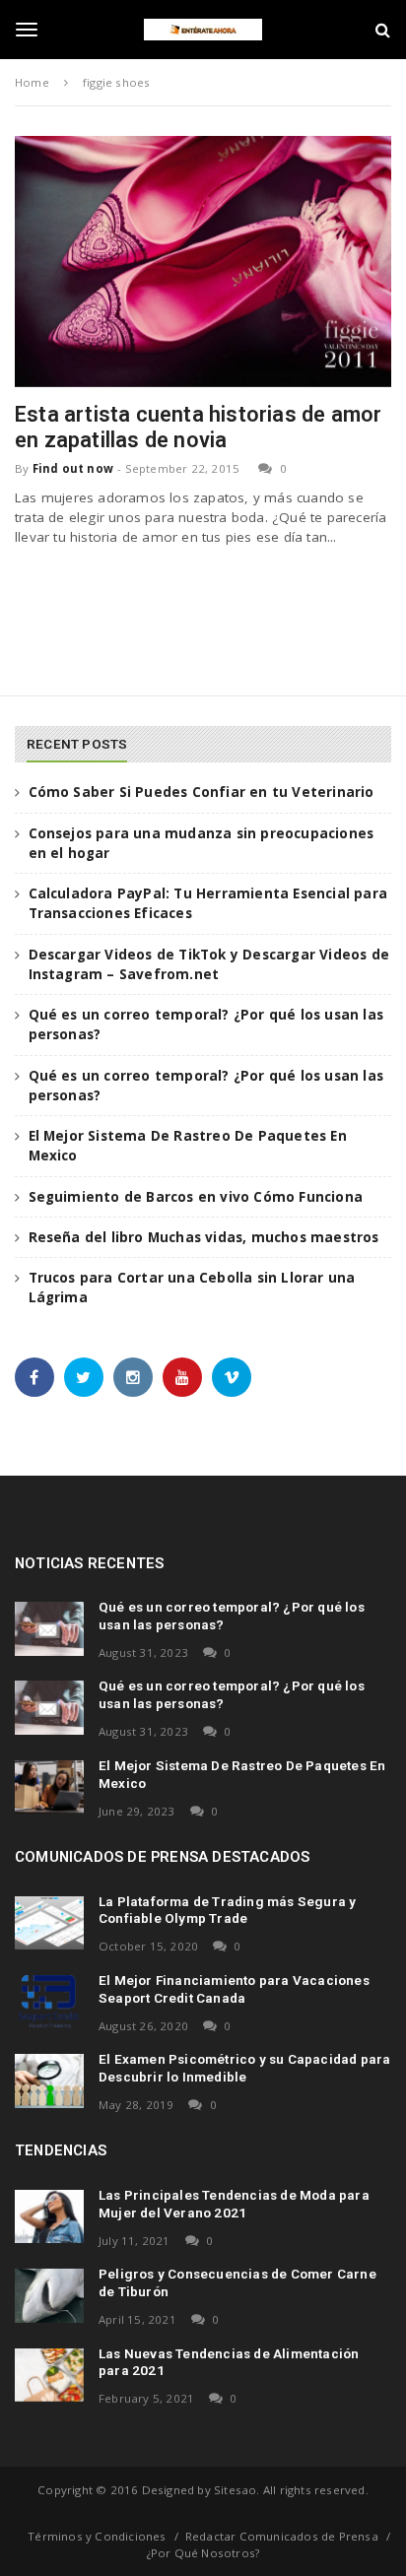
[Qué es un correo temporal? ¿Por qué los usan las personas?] (49, 1628)
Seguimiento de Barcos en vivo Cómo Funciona (196, 1197)
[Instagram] (133, 1377)
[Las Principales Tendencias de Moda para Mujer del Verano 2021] (49, 2216)
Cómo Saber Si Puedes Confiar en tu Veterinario (202, 792)
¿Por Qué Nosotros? (203, 2553)
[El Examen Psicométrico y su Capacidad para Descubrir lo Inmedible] (49, 2081)
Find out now (73, 468)
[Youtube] (182, 1377)
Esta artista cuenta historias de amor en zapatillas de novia (198, 427)
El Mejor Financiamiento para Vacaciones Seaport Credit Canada (234, 1989)
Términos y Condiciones (97, 2536)
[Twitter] (84, 1377)
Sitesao (235, 2490)
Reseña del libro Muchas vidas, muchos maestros (204, 1237)
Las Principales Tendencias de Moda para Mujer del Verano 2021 (234, 2204)
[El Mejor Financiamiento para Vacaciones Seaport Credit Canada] (49, 2002)
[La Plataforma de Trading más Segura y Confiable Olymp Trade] (49, 1923)
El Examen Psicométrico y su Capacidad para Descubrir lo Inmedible (244, 2068)
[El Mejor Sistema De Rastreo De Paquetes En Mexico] (49, 1787)
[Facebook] (34, 1377)
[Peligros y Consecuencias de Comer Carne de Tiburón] (49, 2295)
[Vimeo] (232, 1377)
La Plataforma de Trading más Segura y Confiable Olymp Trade (227, 1910)
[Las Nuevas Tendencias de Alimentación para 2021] (49, 2375)
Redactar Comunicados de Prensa (282, 2536)
